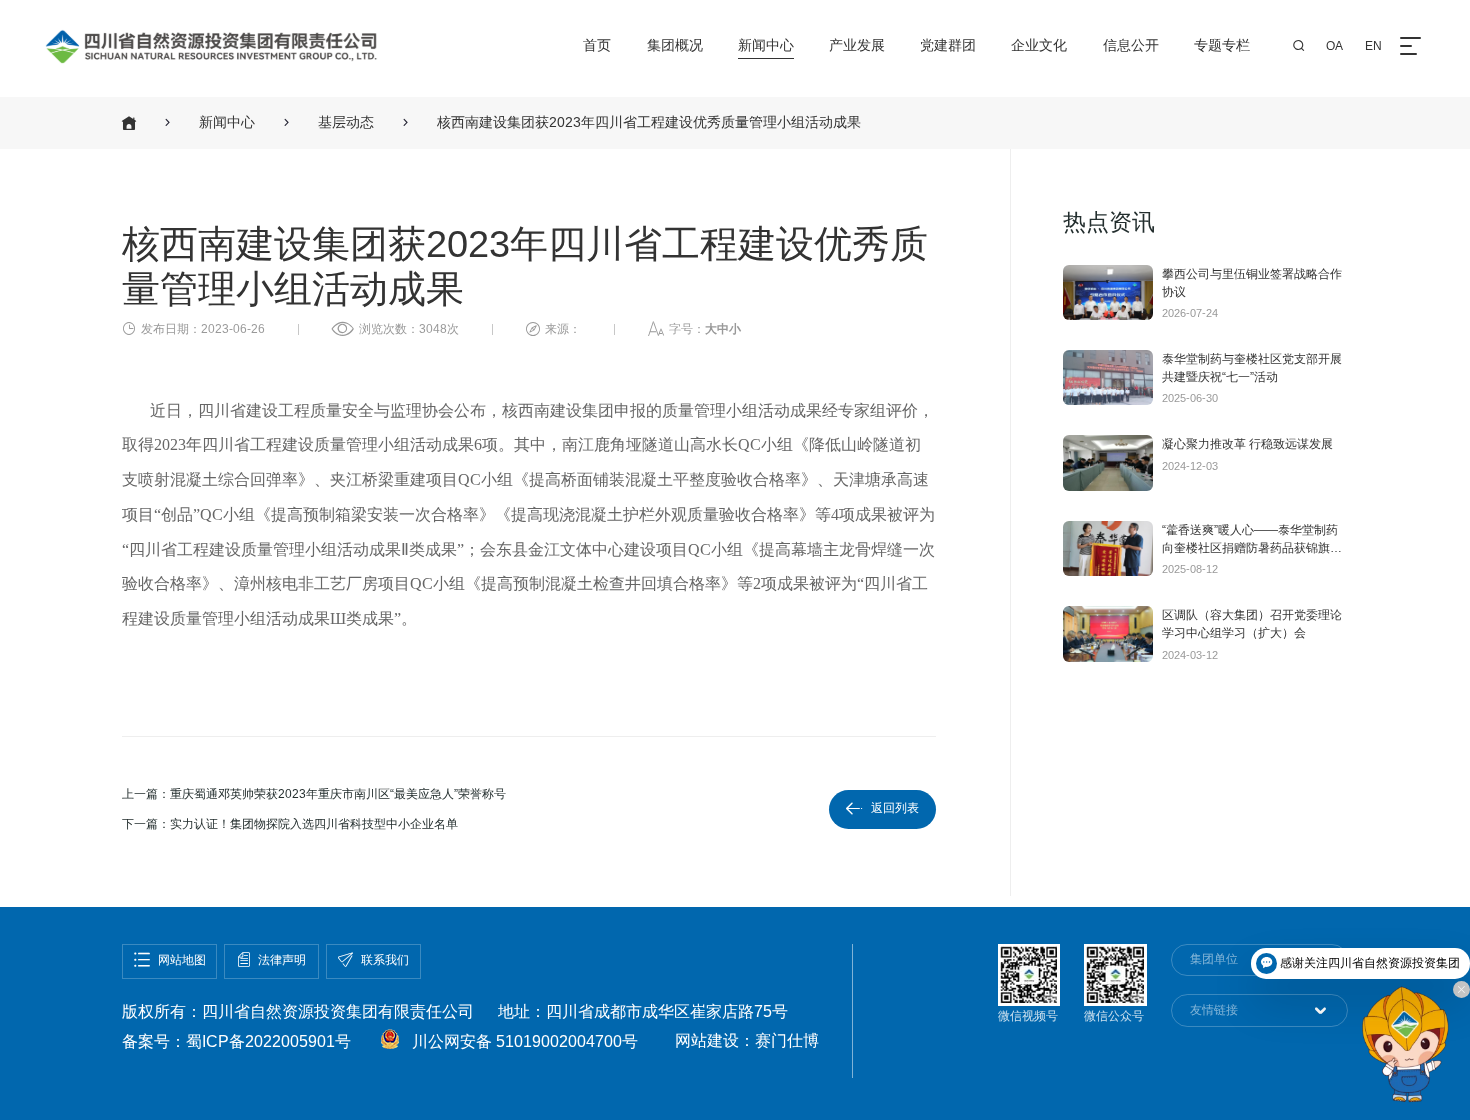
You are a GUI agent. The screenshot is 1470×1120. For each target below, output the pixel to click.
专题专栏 (1222, 45)
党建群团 (948, 45)
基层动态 (346, 122)
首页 (597, 45)
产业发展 (857, 45)
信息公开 (1131, 45)
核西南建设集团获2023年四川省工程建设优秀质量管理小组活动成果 (649, 122)
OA (1334, 46)
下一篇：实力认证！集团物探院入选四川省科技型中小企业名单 (290, 824)
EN (1373, 46)
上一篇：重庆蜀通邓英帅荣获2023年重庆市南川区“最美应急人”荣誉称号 (314, 794)
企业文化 (1039, 45)
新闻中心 (766, 45)
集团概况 (675, 45)
